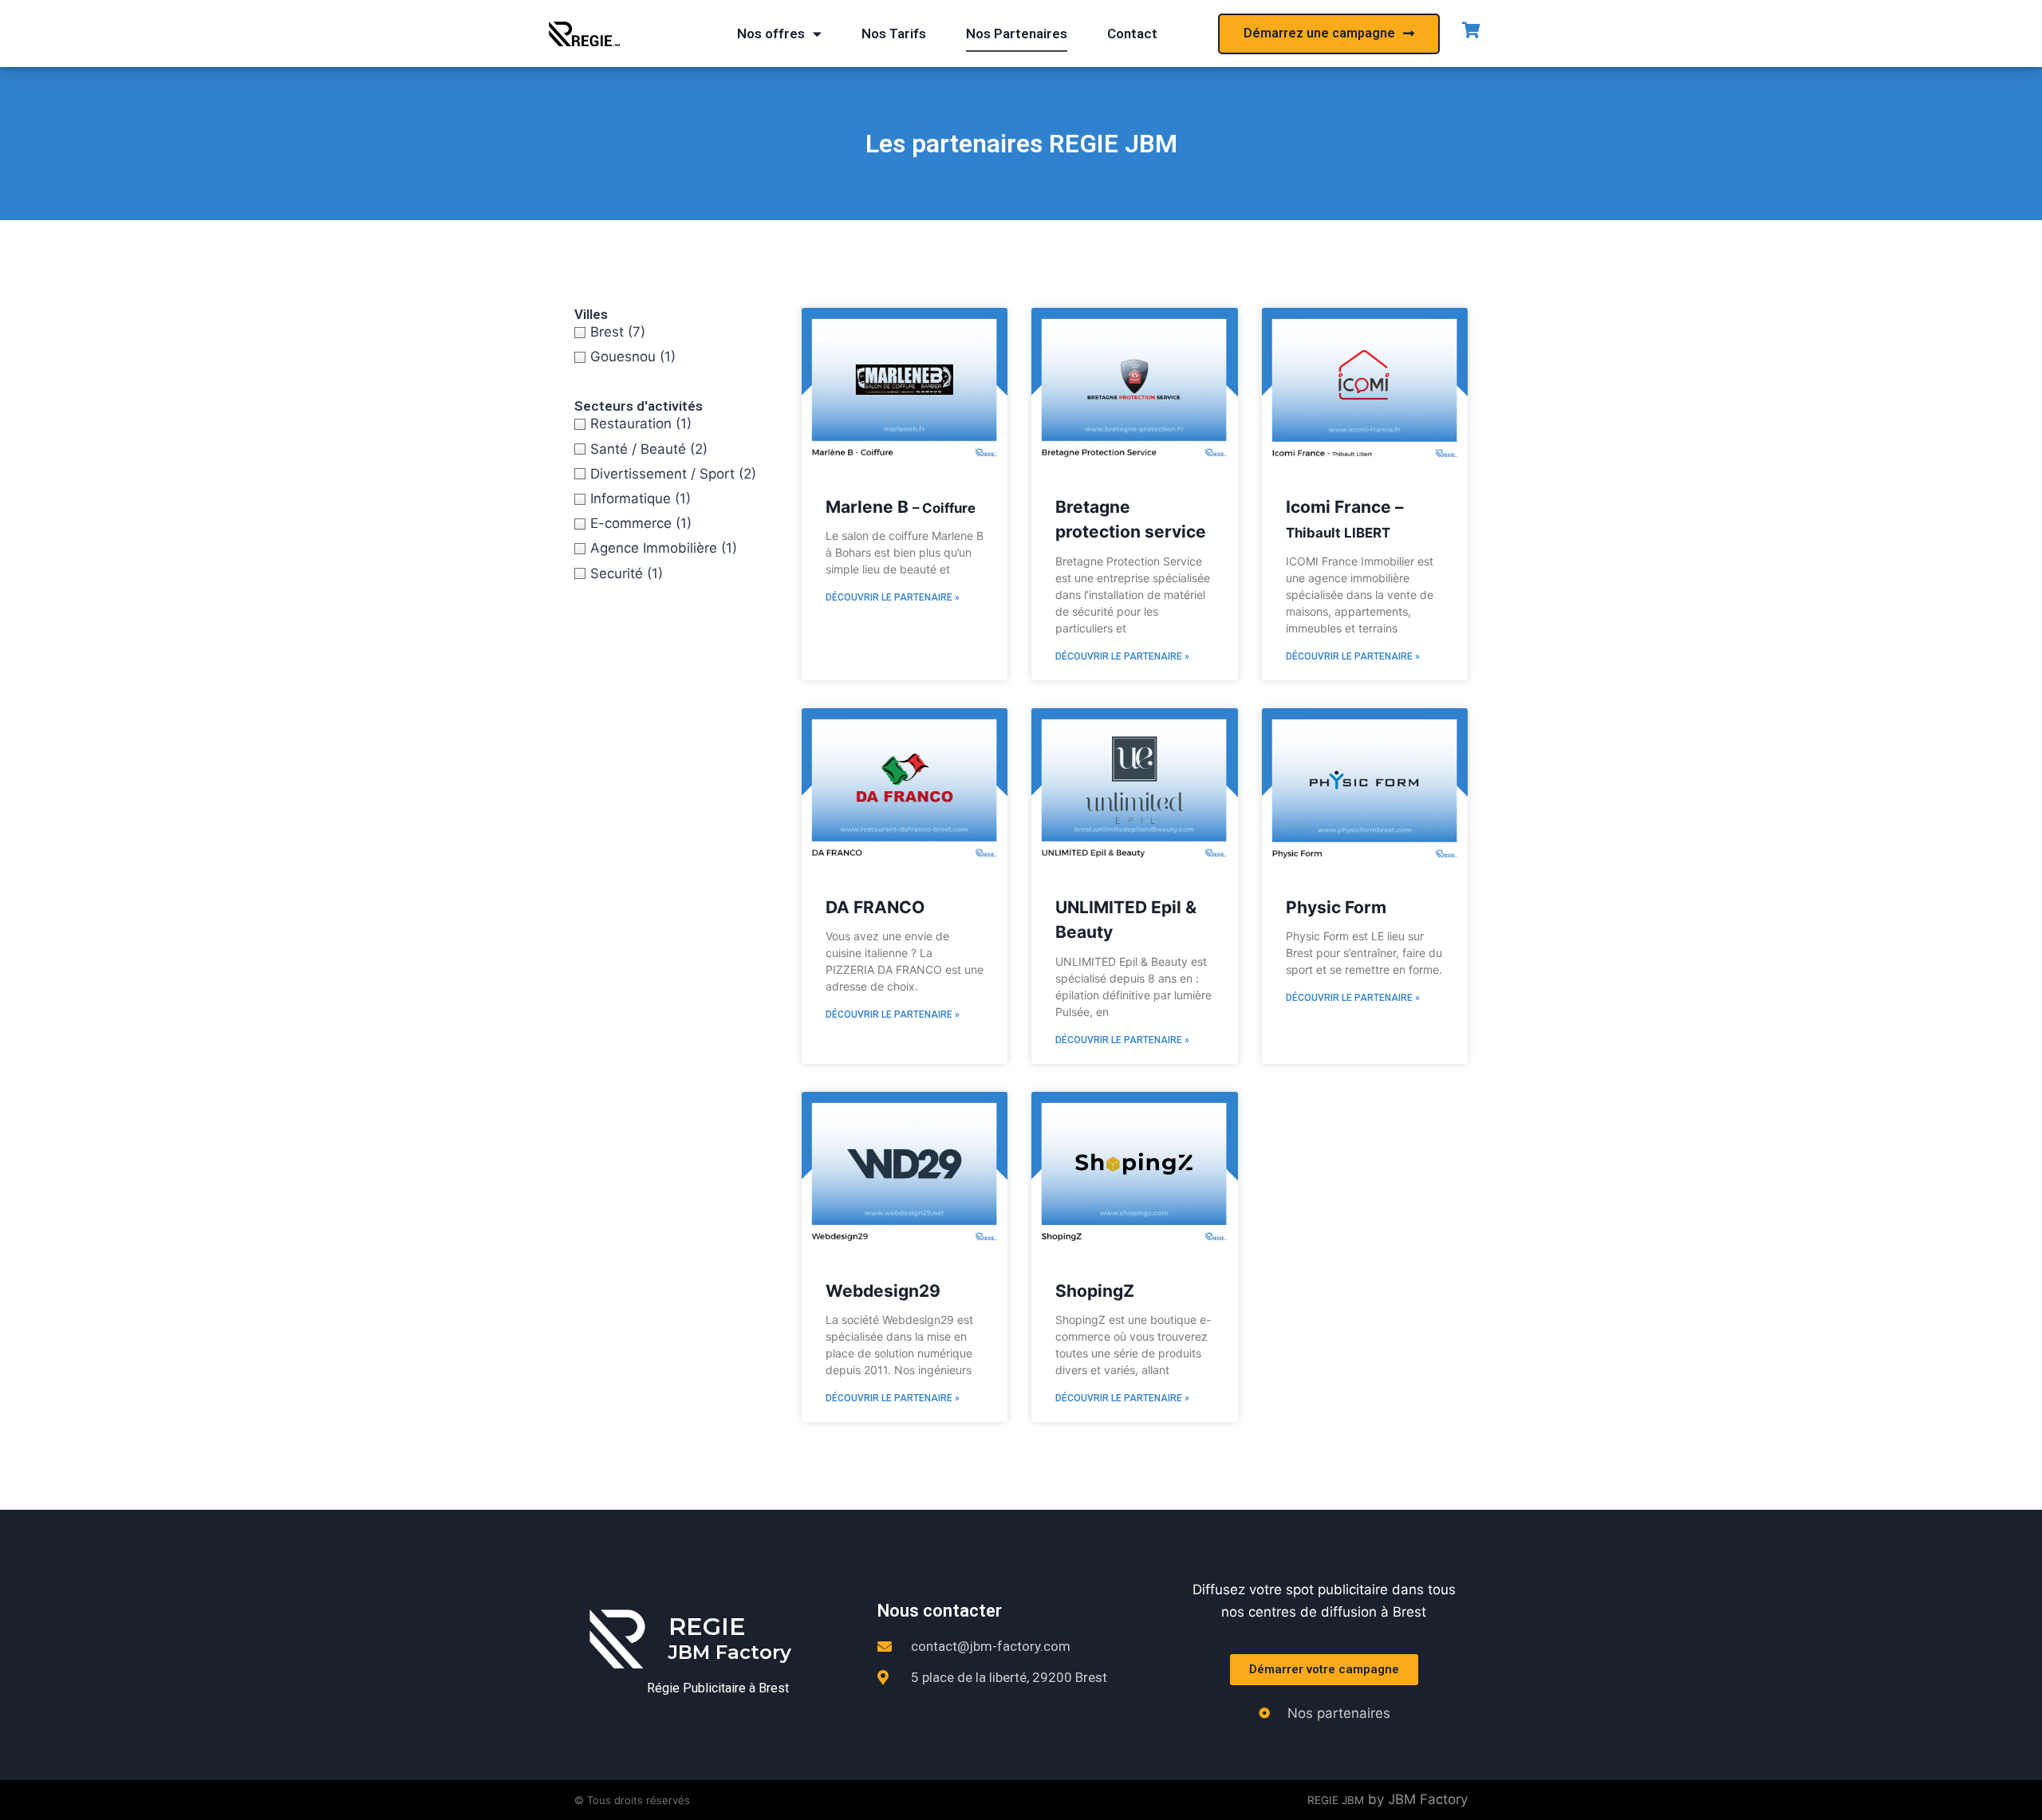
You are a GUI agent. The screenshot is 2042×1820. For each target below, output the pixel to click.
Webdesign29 (883, 1291)
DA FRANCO (875, 907)
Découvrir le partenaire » (893, 597)
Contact (1132, 33)
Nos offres (771, 33)
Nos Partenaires (1017, 33)
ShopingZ (1095, 1291)
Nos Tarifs (894, 33)
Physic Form (1336, 907)
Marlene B (901, 507)
